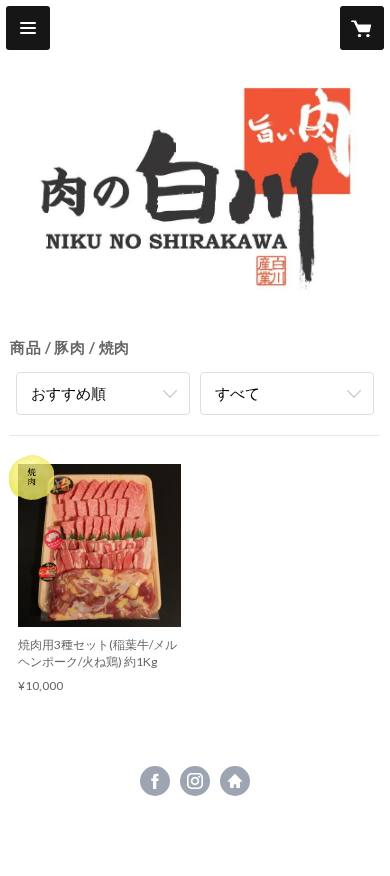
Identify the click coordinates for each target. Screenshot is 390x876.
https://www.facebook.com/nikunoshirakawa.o (155, 781)
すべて (237, 393)
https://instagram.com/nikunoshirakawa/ (195, 781)
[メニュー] (28, 28)
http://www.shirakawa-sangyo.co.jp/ (235, 781)
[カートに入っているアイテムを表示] (362, 28)
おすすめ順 (68, 393)
